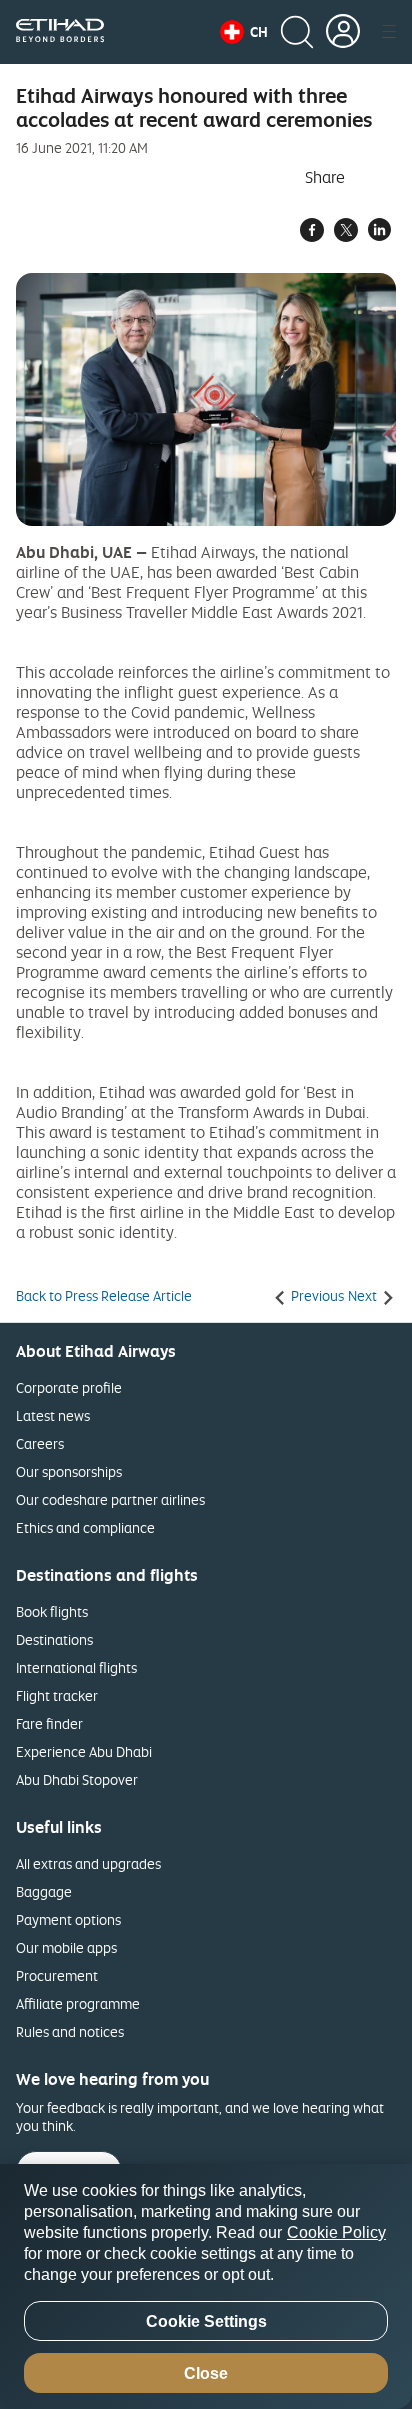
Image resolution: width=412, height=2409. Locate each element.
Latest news (53, 1415)
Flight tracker (57, 1695)
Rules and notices (70, 2031)
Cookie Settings (206, 2321)
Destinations (54, 1639)
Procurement (57, 1975)
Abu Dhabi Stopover (77, 1779)
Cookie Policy (336, 2232)
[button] (244, 32)
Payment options (68, 1919)
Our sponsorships (69, 1471)
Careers (40, 1443)
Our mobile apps (66, 1947)
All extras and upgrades (88, 1863)
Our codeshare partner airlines (110, 1499)
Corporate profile (69, 1387)
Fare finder (49, 1723)
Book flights (52, 1611)
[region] (206, 2286)
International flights (76, 1667)
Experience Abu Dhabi (84, 1751)
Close (206, 2373)
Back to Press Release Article (104, 1296)
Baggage (44, 1891)
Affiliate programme (78, 2003)
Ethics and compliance (85, 1527)
